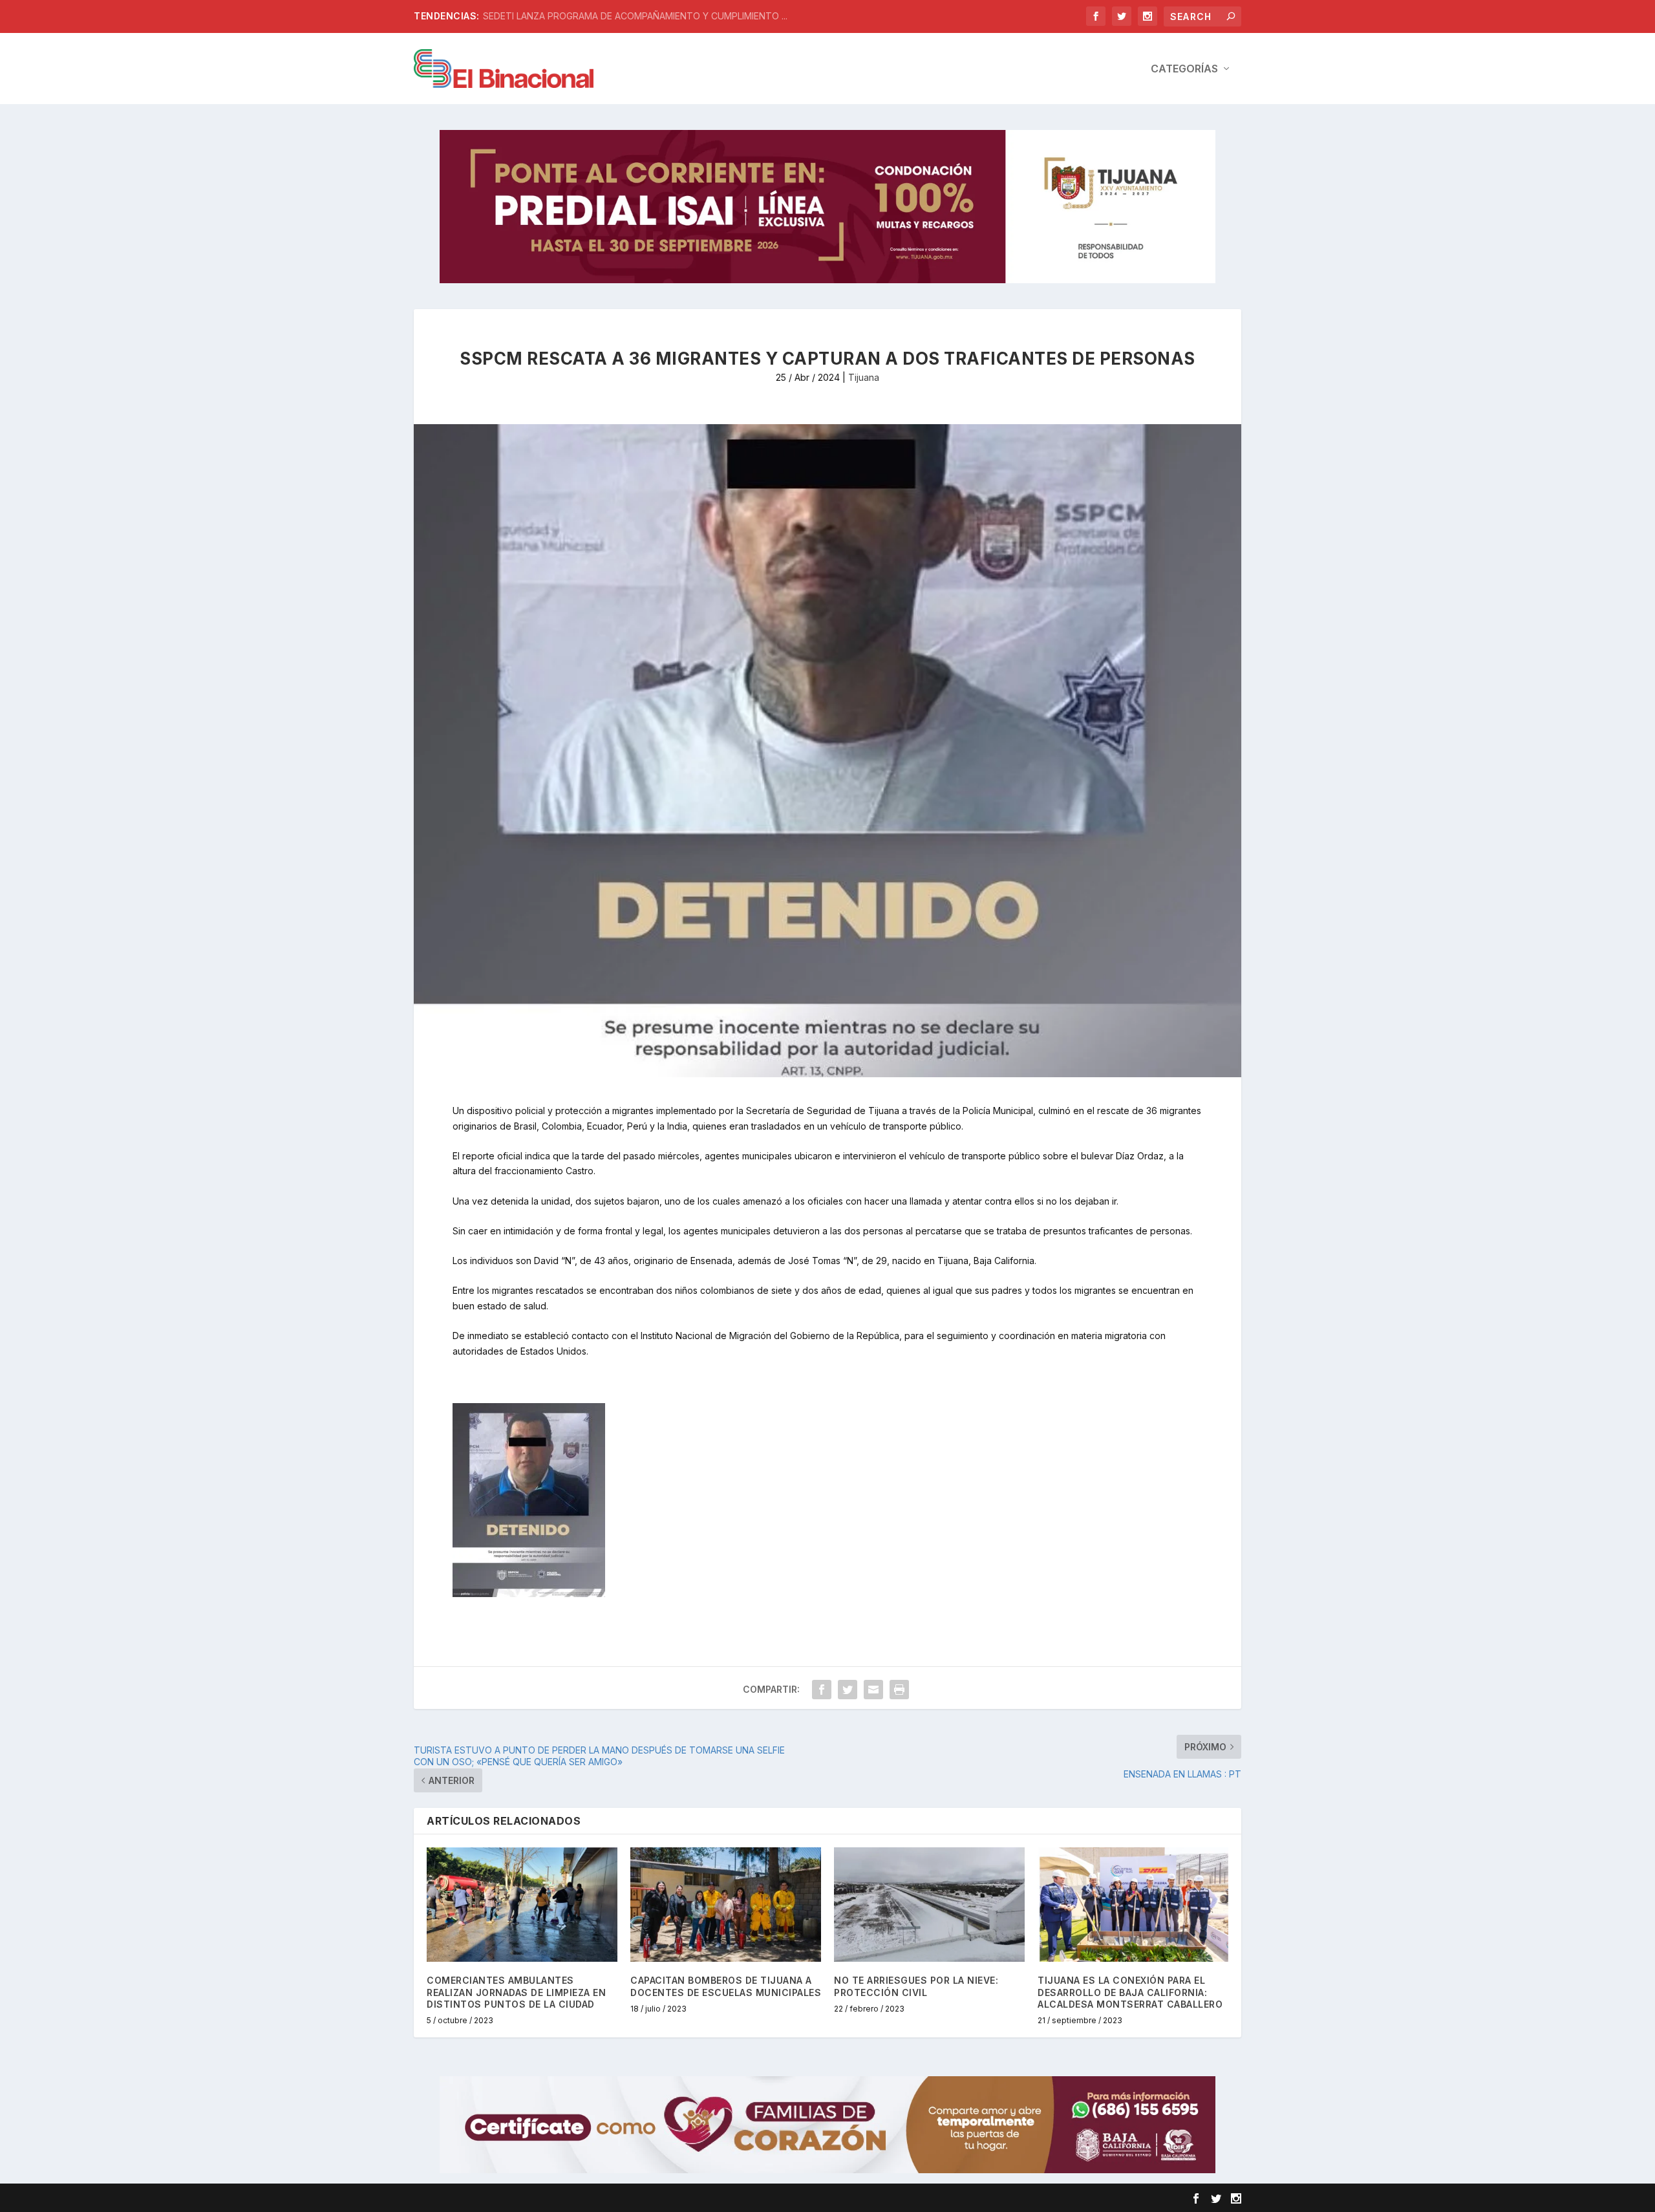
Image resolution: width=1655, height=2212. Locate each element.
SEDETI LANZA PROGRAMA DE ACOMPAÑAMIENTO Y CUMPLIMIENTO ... (635, 16)
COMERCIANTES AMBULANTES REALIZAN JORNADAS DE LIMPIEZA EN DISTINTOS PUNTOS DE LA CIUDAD (516, 1992)
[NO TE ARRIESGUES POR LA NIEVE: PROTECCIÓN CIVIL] (929, 1905)
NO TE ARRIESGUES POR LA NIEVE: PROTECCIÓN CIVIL (916, 1986)
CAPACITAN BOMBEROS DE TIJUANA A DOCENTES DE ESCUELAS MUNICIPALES (726, 1986)
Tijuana (864, 377)
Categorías (1184, 69)
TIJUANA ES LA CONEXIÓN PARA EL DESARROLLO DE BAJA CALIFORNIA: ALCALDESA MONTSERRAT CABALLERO (1130, 1992)
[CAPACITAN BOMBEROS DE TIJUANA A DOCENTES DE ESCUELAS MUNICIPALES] (726, 1905)
